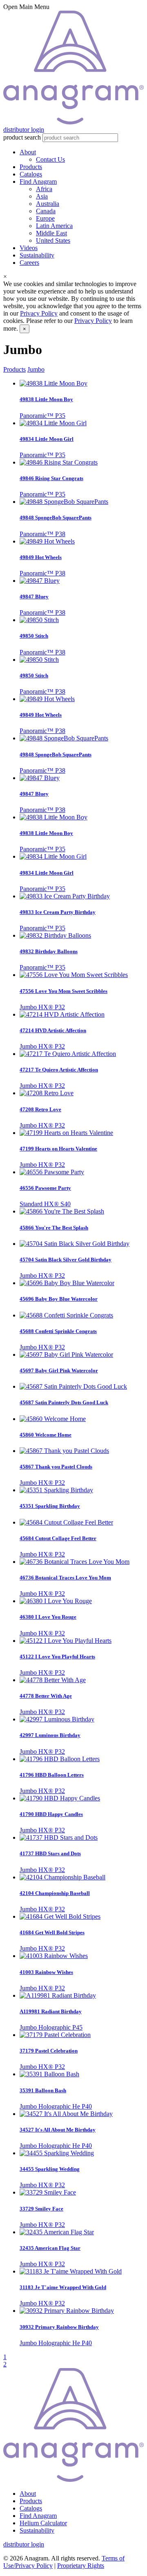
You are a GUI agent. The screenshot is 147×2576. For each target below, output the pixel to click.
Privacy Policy (39, 313)
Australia (48, 204)
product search (22, 137)
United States (53, 240)
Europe (45, 218)
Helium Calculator (43, 2523)
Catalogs (31, 174)
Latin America (54, 226)
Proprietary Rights (81, 2566)
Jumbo (36, 369)
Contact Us (50, 159)
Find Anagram (38, 182)
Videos (29, 248)
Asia (42, 196)
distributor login (24, 130)
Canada (46, 211)
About (28, 152)
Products (31, 167)
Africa (44, 189)
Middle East (51, 233)
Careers (29, 263)
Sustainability (37, 255)
